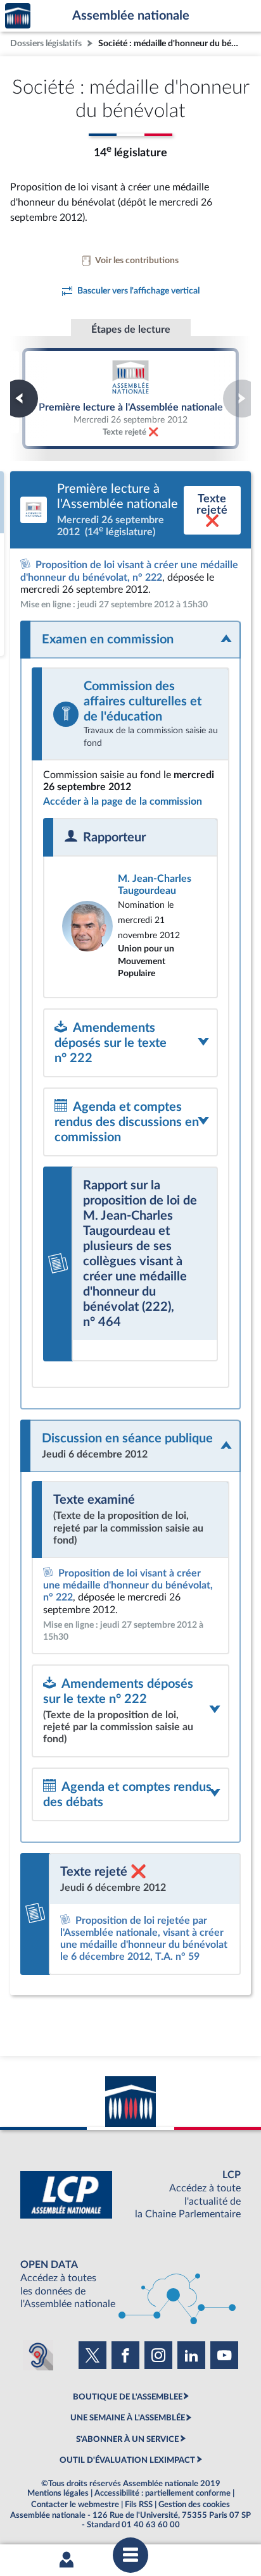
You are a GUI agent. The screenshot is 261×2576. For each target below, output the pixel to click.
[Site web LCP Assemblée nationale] (130, 2195)
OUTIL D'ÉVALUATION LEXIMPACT (127, 2460)
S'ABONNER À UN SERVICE (127, 2439)
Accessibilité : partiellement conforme (162, 2493)
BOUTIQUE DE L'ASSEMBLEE (128, 2397)
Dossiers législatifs (46, 43)
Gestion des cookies (194, 2505)
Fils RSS (139, 2505)
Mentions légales (58, 2493)
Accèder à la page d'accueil (18, 16)
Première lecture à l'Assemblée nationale (130, 399)
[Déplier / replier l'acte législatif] (130, 640)
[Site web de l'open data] (130, 2285)
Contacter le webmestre (75, 2505)
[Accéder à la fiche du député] (130, 926)
